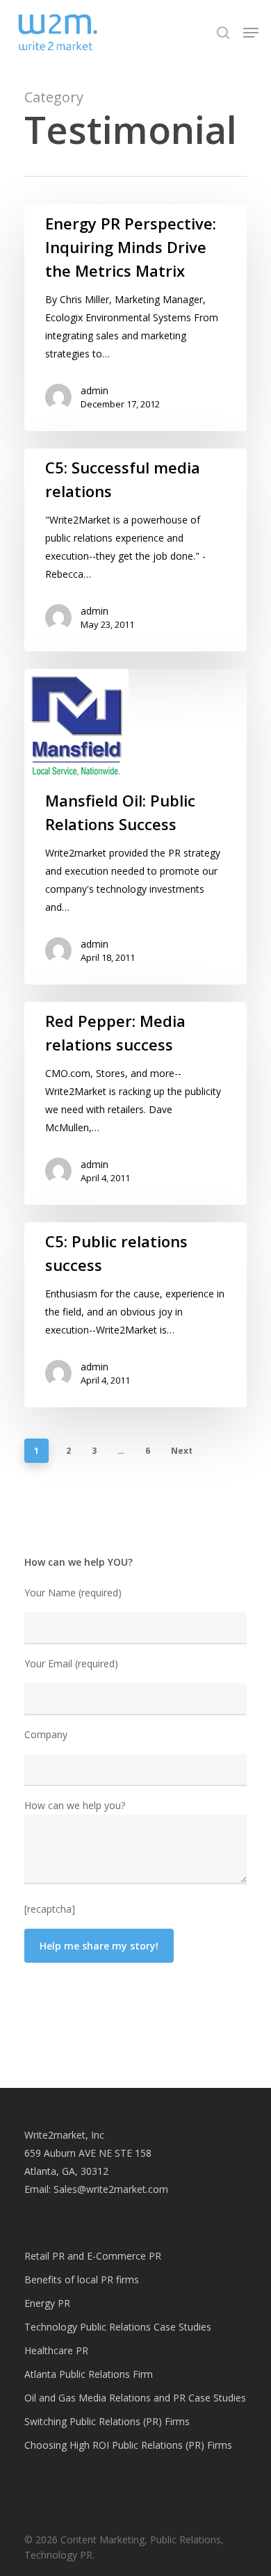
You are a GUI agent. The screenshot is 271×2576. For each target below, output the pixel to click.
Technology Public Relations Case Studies (118, 2327)
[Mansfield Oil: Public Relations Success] (135, 827)
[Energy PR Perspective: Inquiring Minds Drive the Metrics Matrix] (135, 318)
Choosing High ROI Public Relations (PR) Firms (128, 2445)
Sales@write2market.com (111, 2189)
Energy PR (47, 2303)
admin (95, 390)
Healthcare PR (56, 2350)
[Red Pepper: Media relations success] (135, 1103)
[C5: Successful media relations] (135, 550)
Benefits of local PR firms (82, 2279)
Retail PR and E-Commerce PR (93, 2256)
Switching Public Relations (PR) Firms (107, 2421)
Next (182, 1451)
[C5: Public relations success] (135, 1315)
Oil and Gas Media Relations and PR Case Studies (135, 2398)
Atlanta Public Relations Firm (89, 2374)
